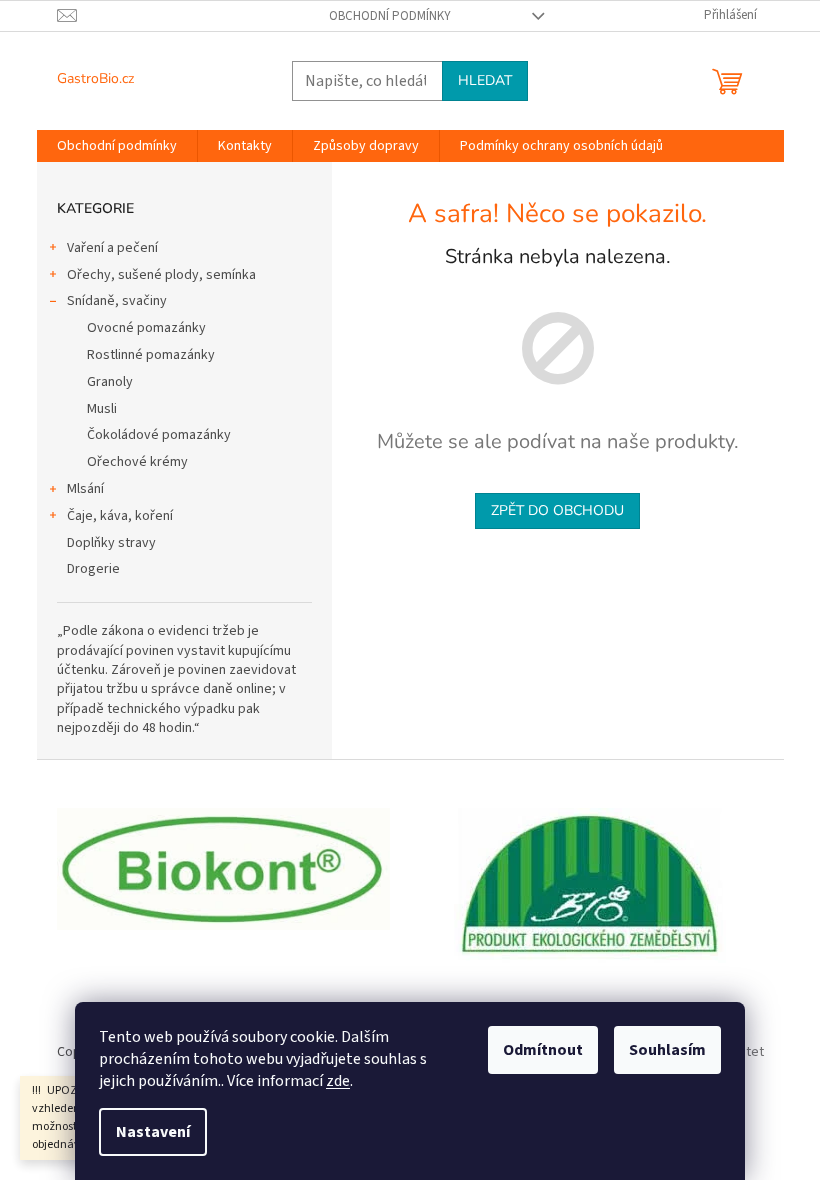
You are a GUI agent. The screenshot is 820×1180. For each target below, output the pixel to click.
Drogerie (93, 569)
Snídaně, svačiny (117, 301)
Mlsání (85, 489)
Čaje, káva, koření (120, 516)
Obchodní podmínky (390, 16)
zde (338, 1081)
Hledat (485, 80)
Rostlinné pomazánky (151, 355)
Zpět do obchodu (557, 510)
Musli (102, 409)
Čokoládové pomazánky (159, 435)
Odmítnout (543, 1050)
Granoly (110, 382)
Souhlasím (667, 1050)
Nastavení (153, 1132)
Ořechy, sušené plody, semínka (161, 275)
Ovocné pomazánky (146, 328)
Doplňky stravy (111, 543)
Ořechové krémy (137, 462)
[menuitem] (117, 146)
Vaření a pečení (112, 248)
